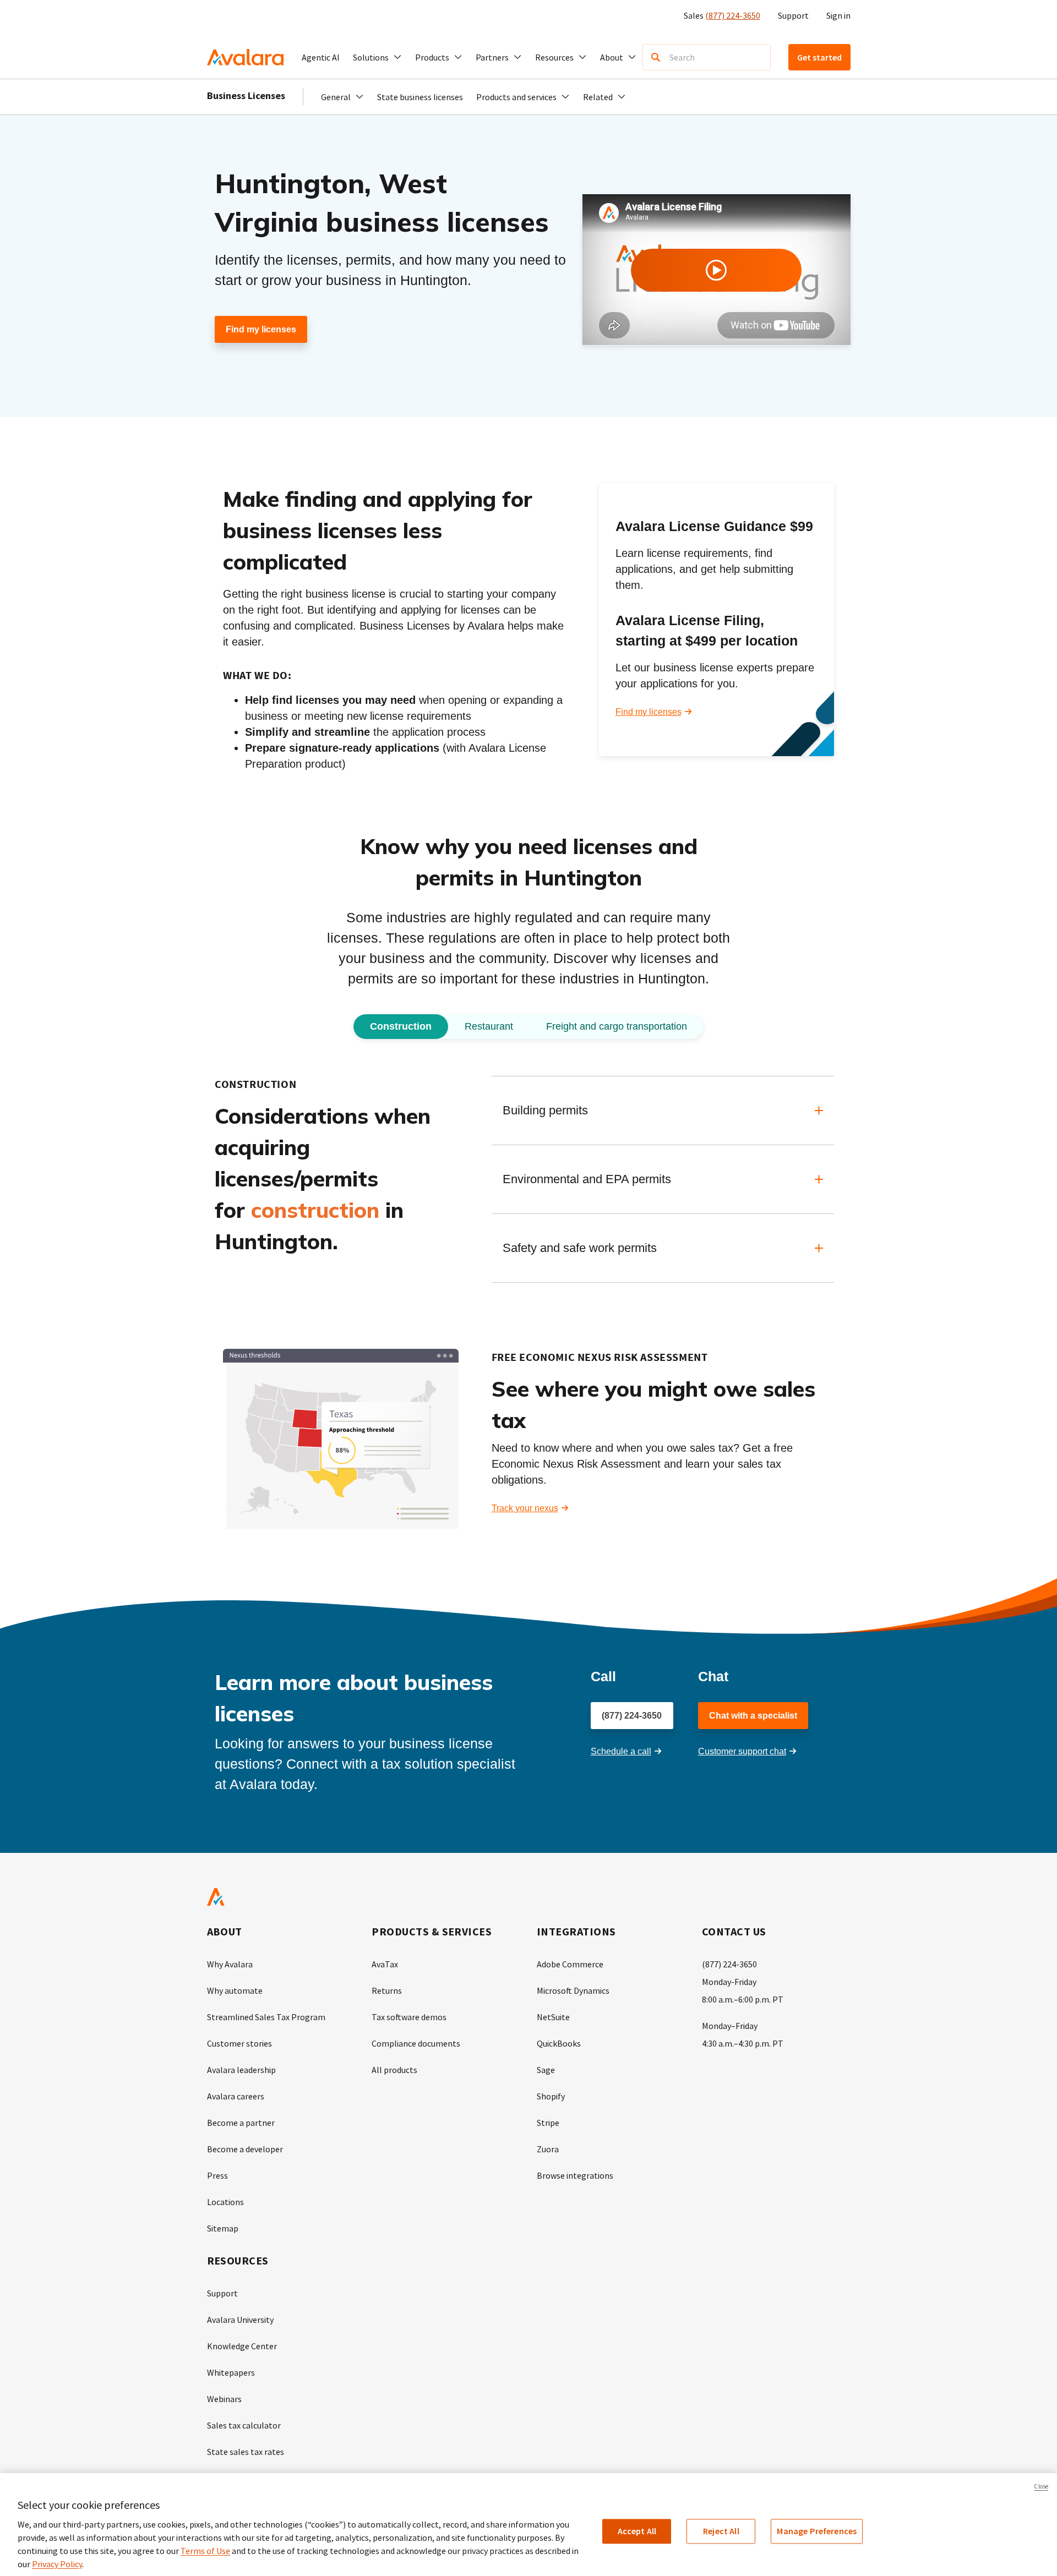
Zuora (548, 2149)
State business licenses (420, 97)
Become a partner (241, 2123)
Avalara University (240, 2320)
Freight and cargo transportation (617, 1026)
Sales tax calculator (244, 2425)
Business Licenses (246, 95)
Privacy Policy (57, 2564)
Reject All (721, 2531)
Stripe (548, 2123)
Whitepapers (231, 2372)
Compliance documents (416, 2043)
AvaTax (385, 1964)
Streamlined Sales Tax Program (266, 2017)
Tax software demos (409, 2017)
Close (1041, 2486)
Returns (387, 1990)
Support (793, 15)
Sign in (838, 15)
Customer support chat (742, 1751)
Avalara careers (236, 2096)
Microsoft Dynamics (573, 1990)
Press (217, 2175)
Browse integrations (575, 2175)
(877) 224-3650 (733, 15)
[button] (377, 57)
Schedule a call (621, 1751)
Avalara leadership (241, 2070)
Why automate (235, 1990)
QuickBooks (559, 2043)
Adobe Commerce (570, 1964)
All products (394, 2070)
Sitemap (223, 2228)
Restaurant (489, 1026)
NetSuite (553, 2017)
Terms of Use (205, 2551)
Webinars (224, 2399)
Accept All (637, 2531)
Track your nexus (525, 1508)
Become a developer (245, 2149)
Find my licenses (261, 329)
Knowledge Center (242, 2346)
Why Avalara (230, 1964)
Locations (225, 2202)
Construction (401, 1026)
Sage (546, 2070)
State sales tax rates (246, 2452)
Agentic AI (321, 57)
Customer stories (239, 2043)
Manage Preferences (817, 2531)
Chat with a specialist (753, 1716)
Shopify (551, 2096)
